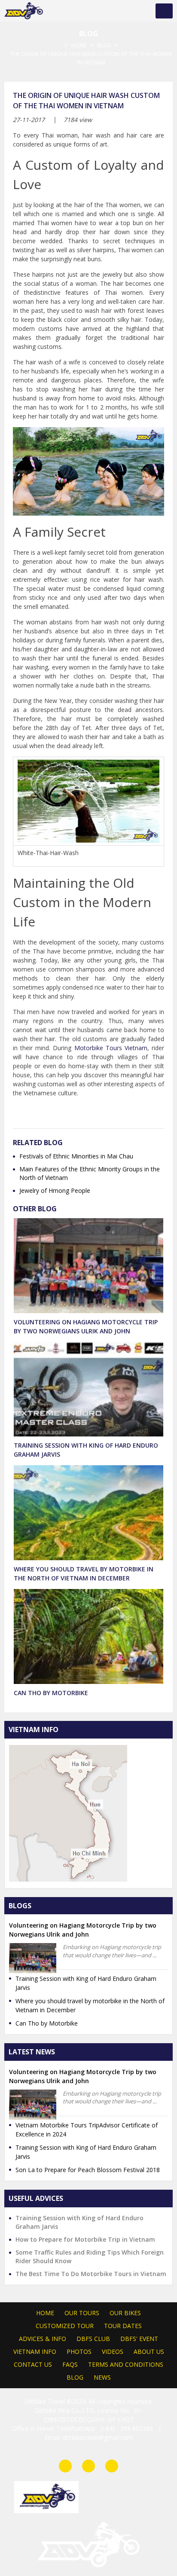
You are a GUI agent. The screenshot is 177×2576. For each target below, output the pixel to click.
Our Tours (82, 2313)
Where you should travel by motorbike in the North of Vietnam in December (90, 2005)
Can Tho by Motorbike (51, 1693)
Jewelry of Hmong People (55, 1190)
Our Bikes (125, 2313)
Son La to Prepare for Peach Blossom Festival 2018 (88, 2170)
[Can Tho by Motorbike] (88, 1638)
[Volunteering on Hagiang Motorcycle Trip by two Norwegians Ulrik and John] (88, 1267)
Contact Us (33, 2364)
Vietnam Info (35, 2351)
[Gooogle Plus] (59, 1114)
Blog (75, 2377)
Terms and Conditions (126, 2364)
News (102, 2377)
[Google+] (112, 2466)
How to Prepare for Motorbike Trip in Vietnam (85, 2239)
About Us (149, 2351)
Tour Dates (123, 2326)
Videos (113, 2351)
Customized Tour (65, 2326)
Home (45, 2313)
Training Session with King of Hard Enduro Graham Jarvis (86, 1983)
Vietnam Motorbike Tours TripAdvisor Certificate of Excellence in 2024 (87, 2130)
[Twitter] (75, 1114)
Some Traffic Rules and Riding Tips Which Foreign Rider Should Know (90, 2257)
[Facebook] (65, 2466)
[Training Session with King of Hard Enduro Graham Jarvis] (88, 1391)
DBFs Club (93, 2339)
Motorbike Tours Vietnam (111, 1048)
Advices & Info (43, 2339)
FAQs (70, 2364)
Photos (79, 2351)
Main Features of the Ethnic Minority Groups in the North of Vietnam (90, 1173)
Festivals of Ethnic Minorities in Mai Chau (76, 1156)
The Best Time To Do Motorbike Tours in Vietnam (91, 2274)
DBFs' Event (139, 2339)
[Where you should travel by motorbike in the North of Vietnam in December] (88, 1514)
